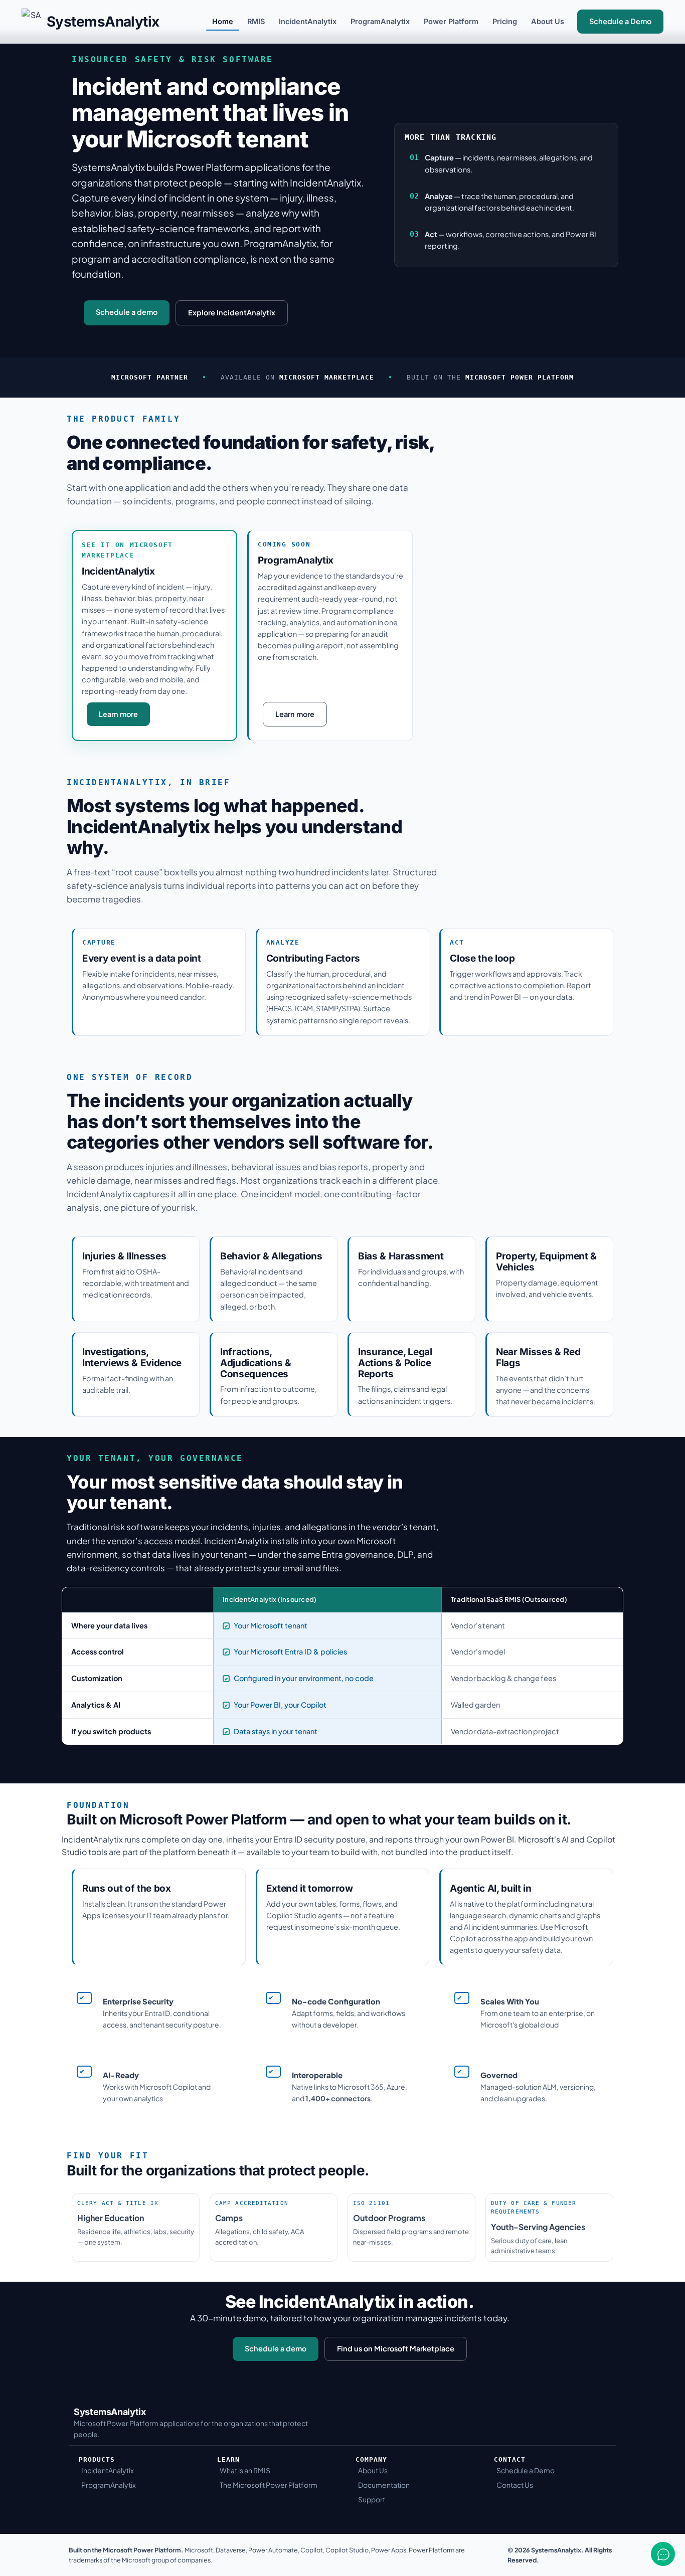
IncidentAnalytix (308, 21)
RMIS (256, 21)
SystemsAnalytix (103, 22)
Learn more (118, 714)
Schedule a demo (127, 312)
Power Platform (451, 21)
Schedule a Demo (620, 21)
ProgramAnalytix (380, 21)
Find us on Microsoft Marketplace (396, 2348)
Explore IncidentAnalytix (232, 312)
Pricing (505, 21)
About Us (548, 21)
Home (223, 21)
